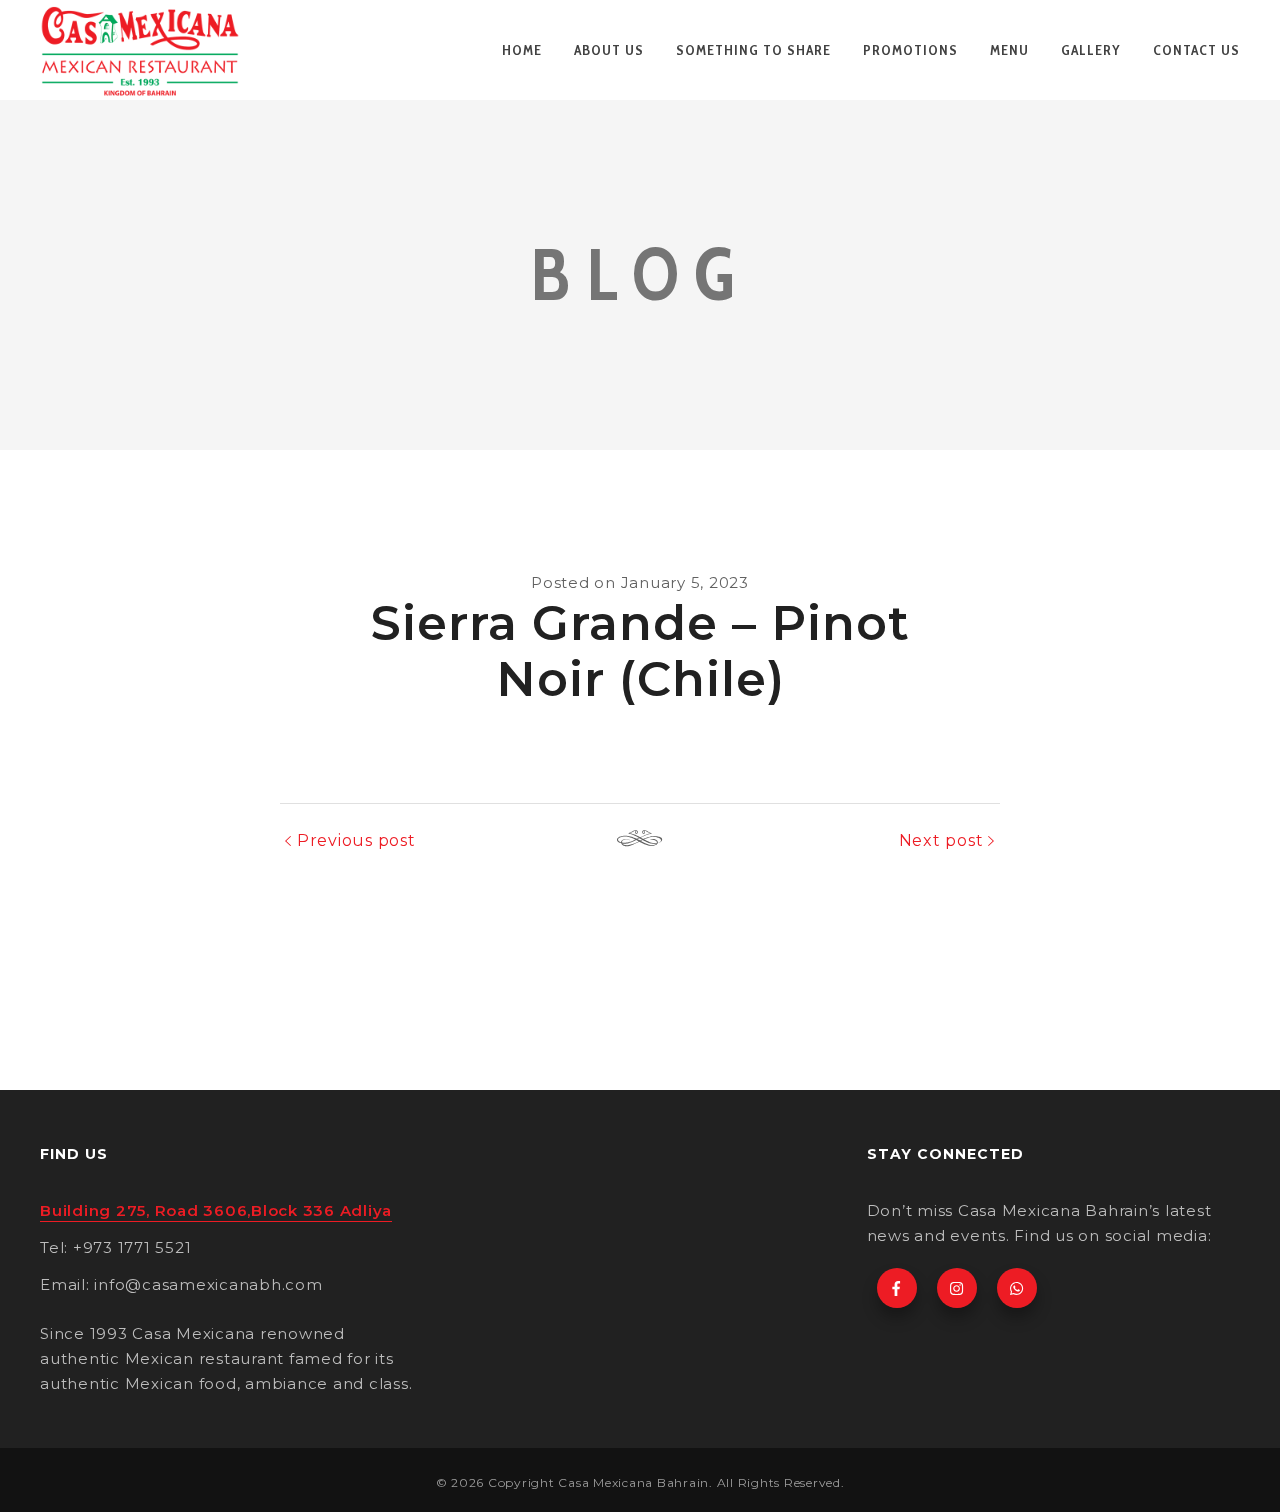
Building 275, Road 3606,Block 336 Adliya (216, 1210)
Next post (941, 840)
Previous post (356, 840)
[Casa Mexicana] (140, 50)
